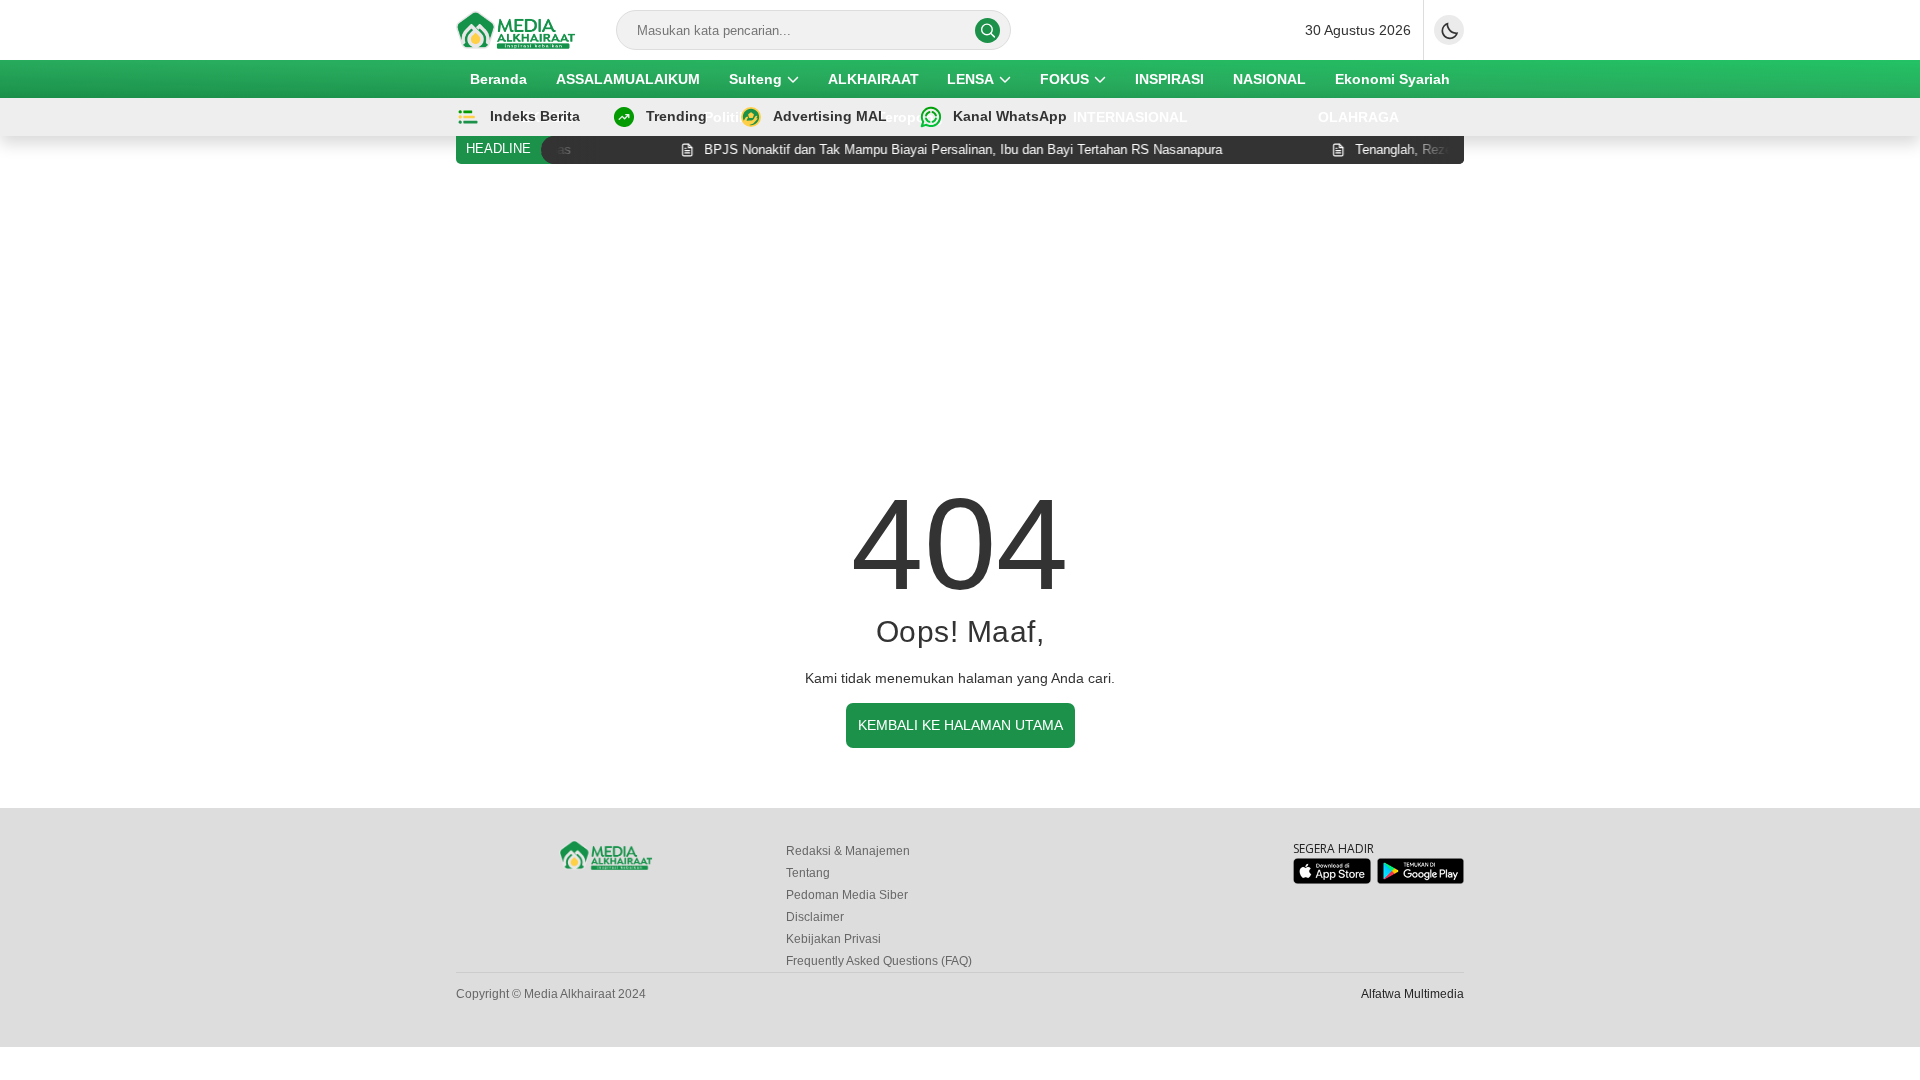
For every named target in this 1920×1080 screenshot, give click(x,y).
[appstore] (1331, 879)
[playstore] (1420, 879)
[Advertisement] (960, 329)
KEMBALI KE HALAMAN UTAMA (960, 725)
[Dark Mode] (1449, 30)
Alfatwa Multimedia (1412, 994)
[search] (987, 30)
